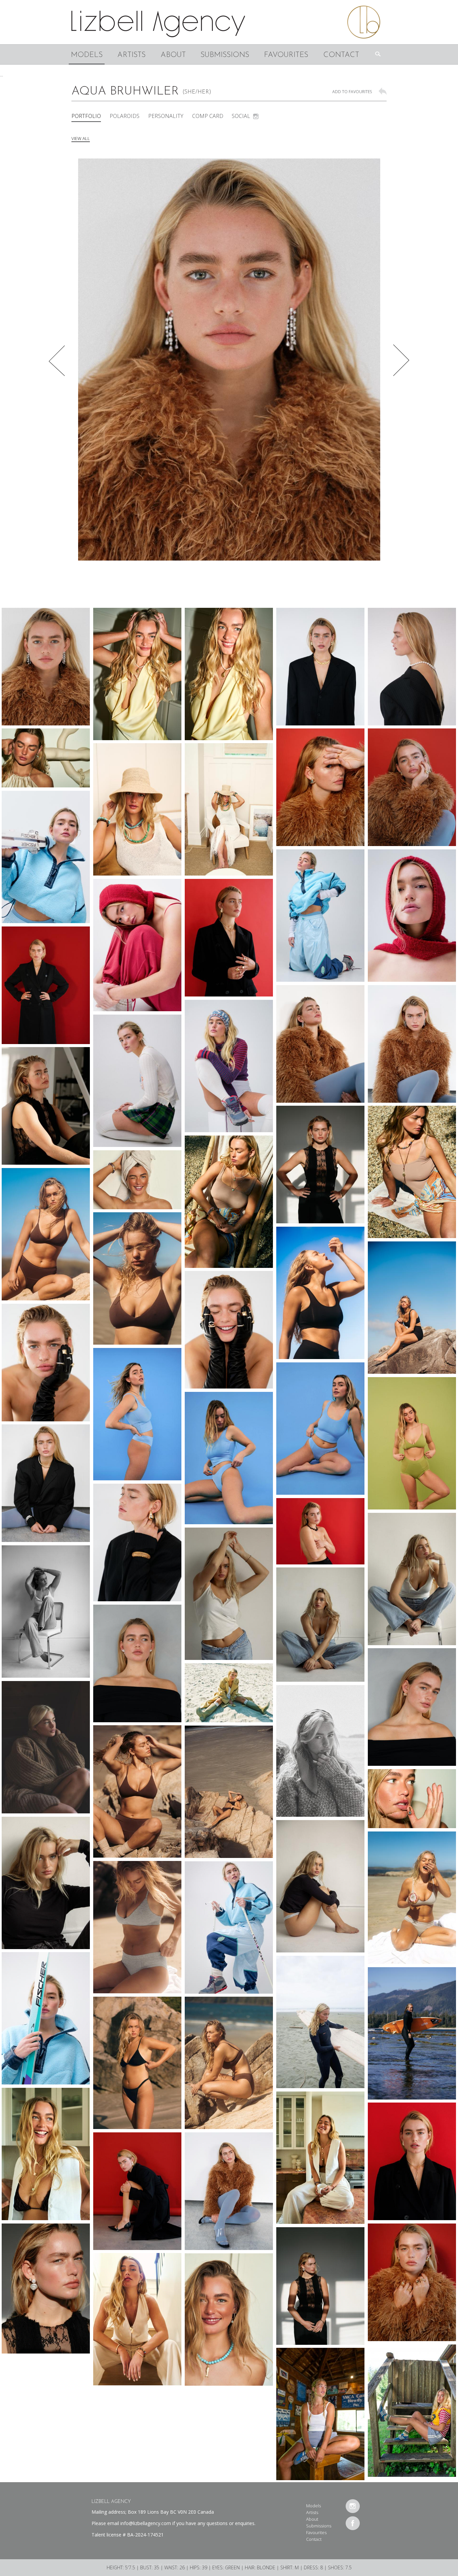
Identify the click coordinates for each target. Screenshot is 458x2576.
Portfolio (86, 116)
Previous (56, 360)
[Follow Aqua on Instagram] (256, 116)
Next (402, 360)
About (173, 55)
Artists (131, 55)
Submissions (225, 55)
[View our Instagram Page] (353, 2506)
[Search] (380, 54)
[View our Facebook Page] (353, 2523)
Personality (166, 116)
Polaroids (125, 116)
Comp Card (208, 116)
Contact (341, 55)
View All (81, 138)
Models (87, 55)
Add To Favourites (352, 92)
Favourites (286, 55)
